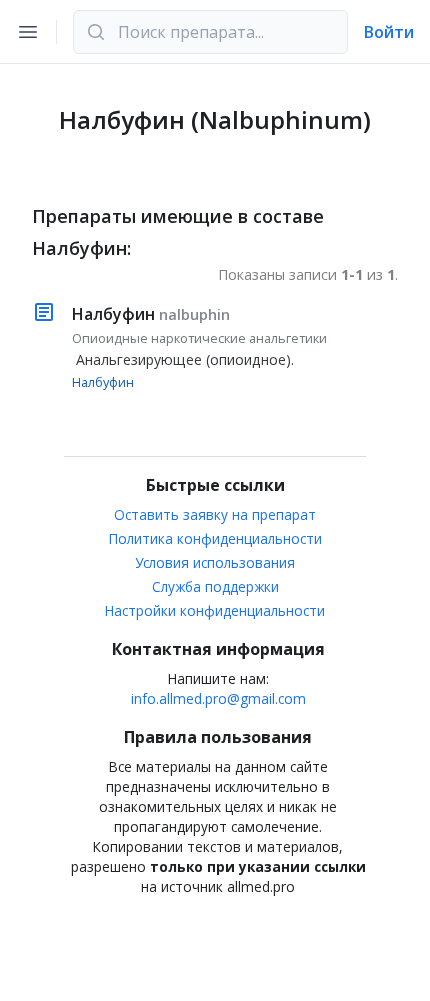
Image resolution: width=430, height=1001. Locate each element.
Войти (389, 32)
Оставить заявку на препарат (215, 514)
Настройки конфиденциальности (215, 610)
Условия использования (215, 562)
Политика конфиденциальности (215, 538)
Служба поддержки (215, 586)
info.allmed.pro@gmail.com (218, 698)
